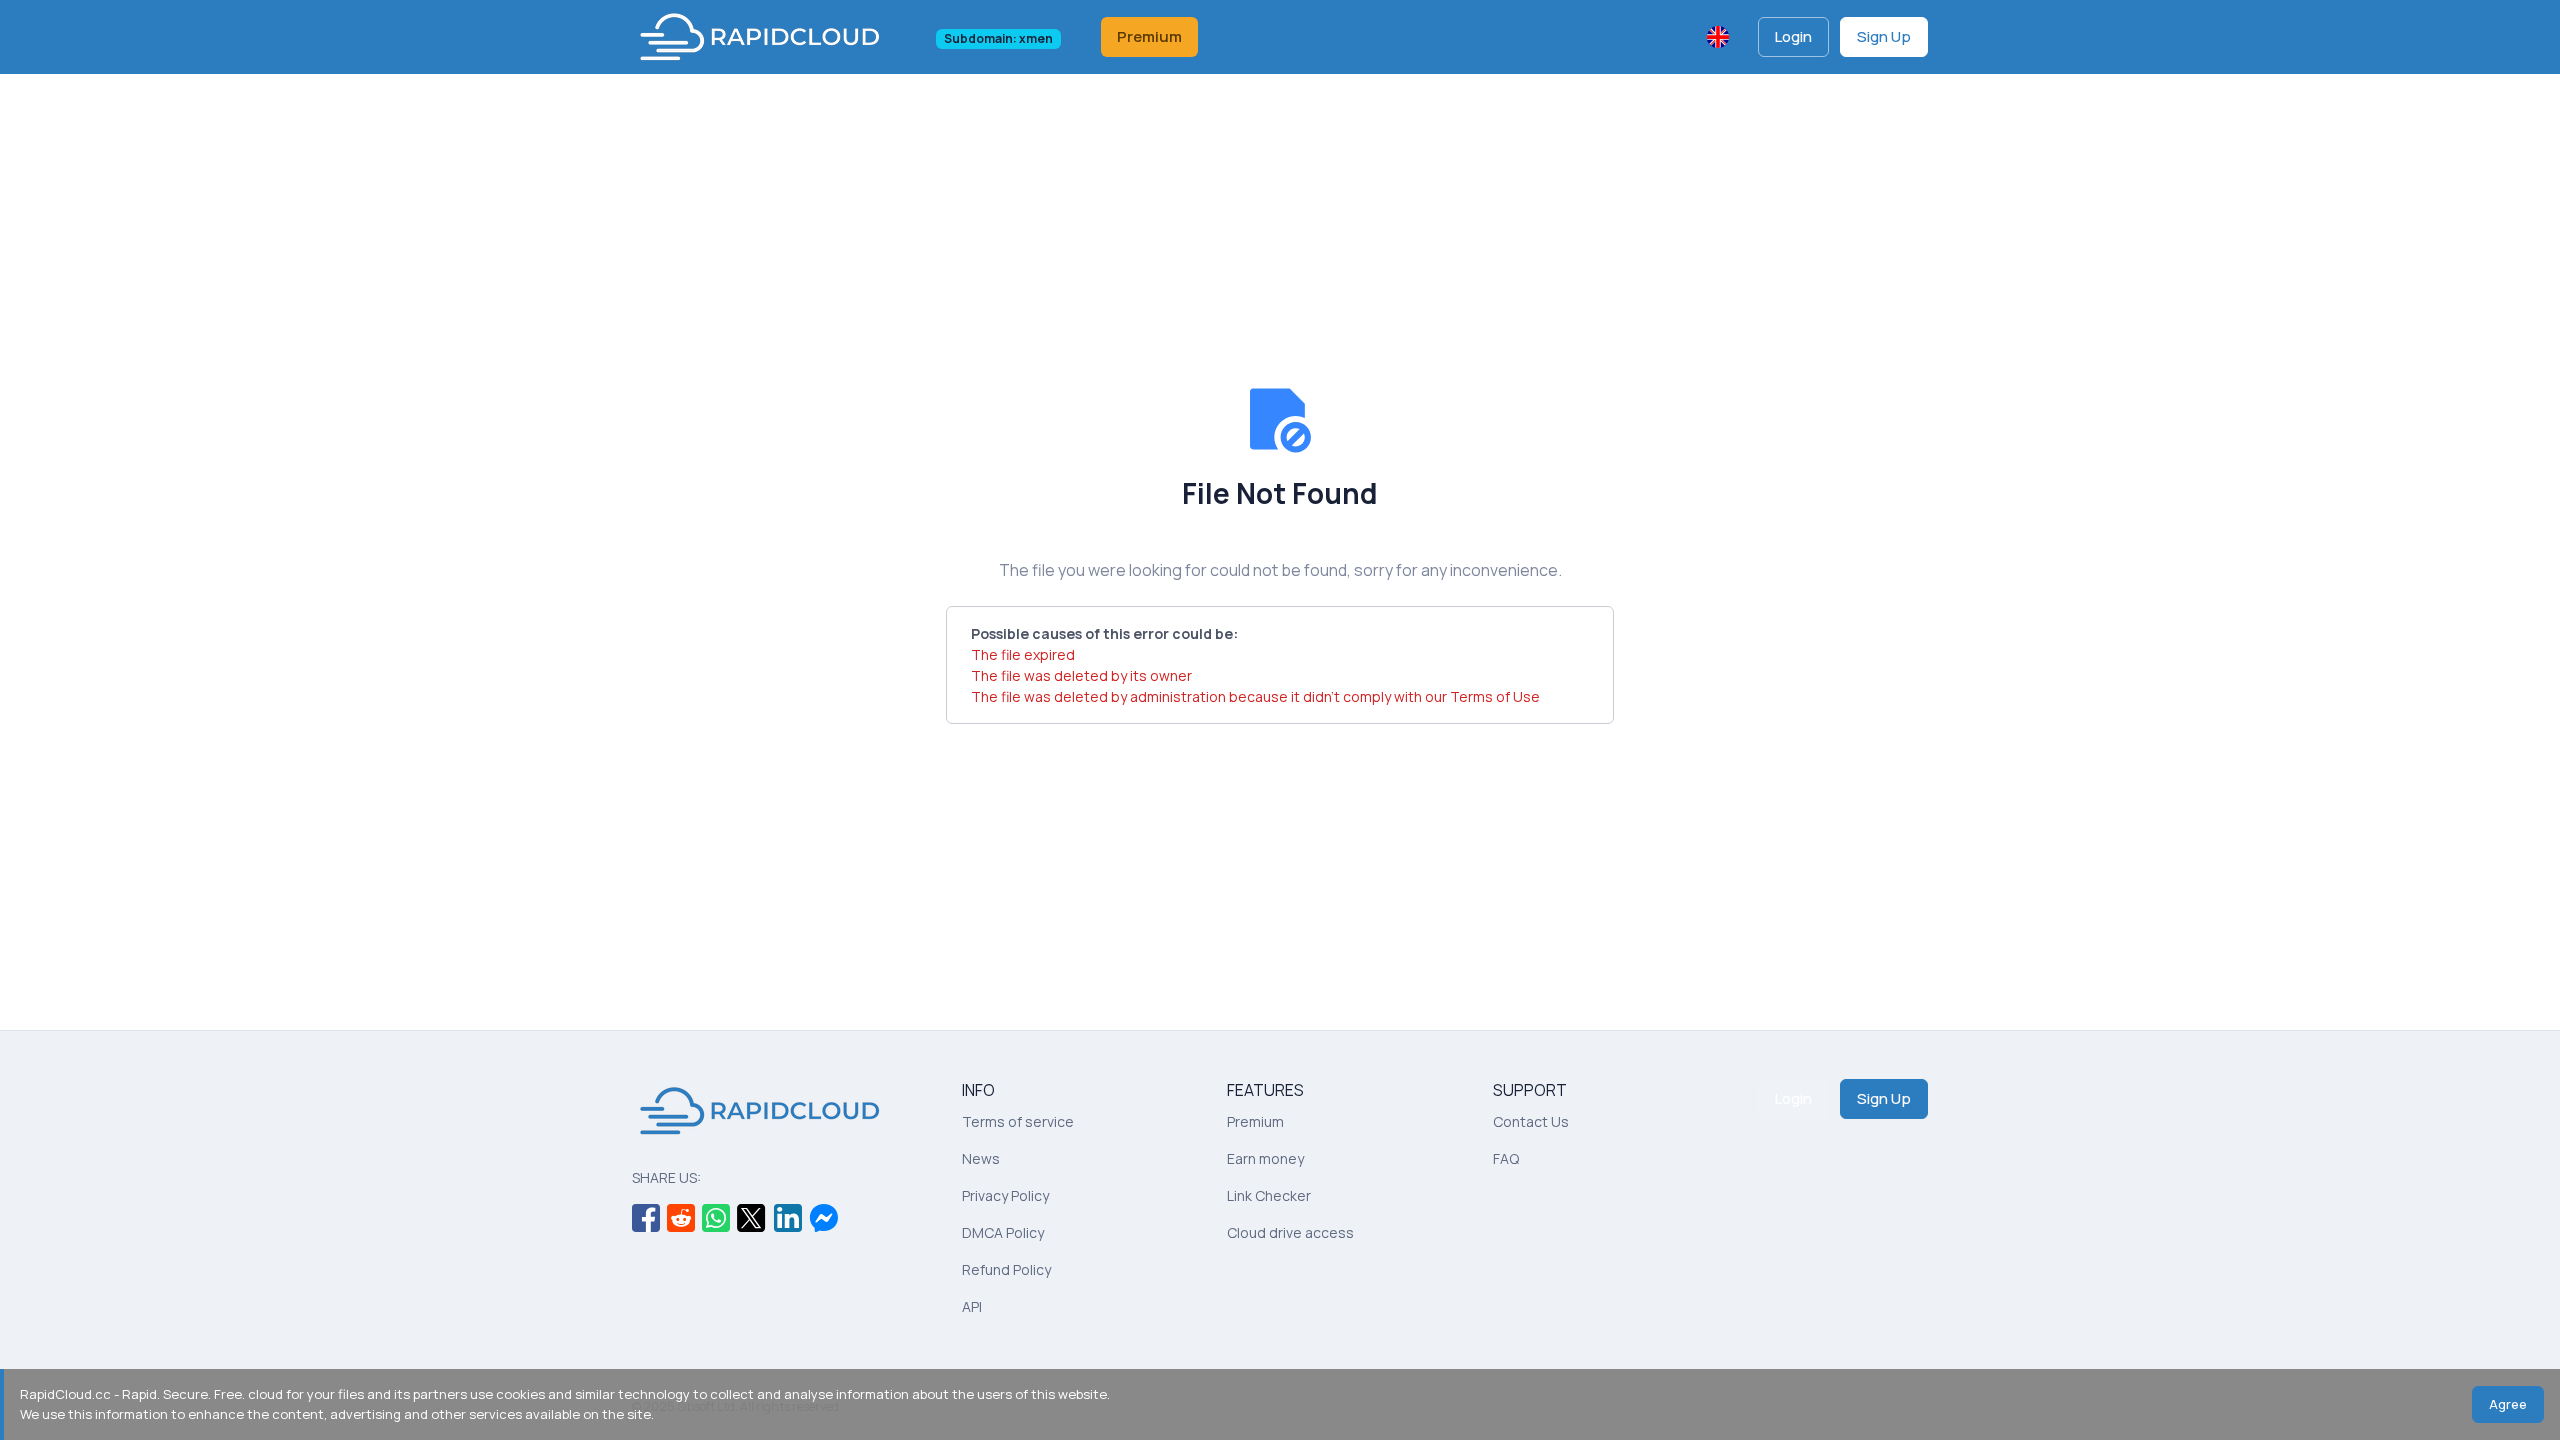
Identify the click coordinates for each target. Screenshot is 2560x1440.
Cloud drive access (1290, 1232)
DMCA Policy (1003, 1232)
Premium (1149, 36)
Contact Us (1531, 1121)
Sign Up (1884, 36)
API (972, 1306)
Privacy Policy (1005, 1195)
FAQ (1506, 1158)
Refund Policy (1006, 1269)
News (981, 1158)
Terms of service (1018, 1121)
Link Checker (1269, 1195)
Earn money (1265, 1158)
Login (1793, 36)
